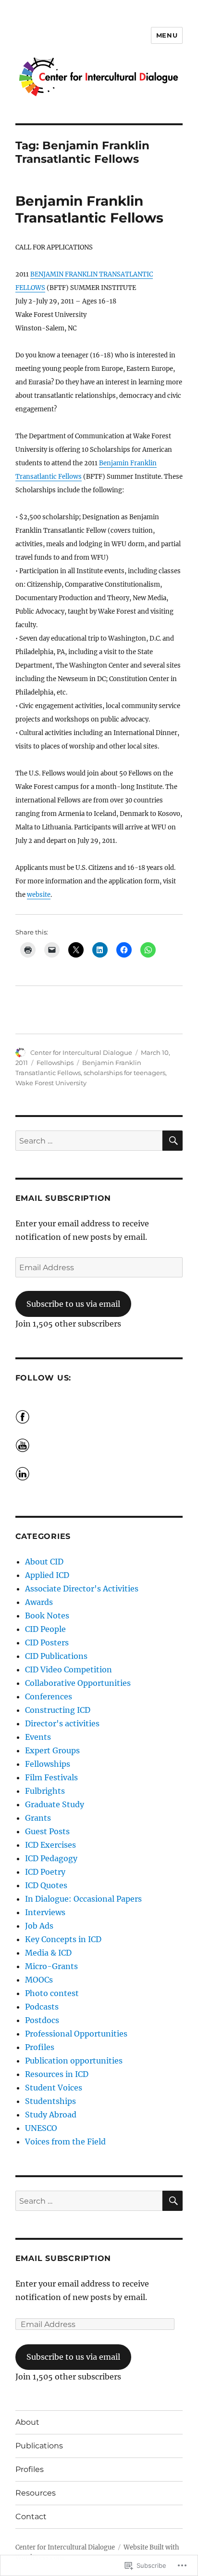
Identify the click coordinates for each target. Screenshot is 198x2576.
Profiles (40, 2047)
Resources (36, 2493)
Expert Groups (52, 1750)
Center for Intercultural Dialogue (81, 1052)
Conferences (49, 1696)
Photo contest (52, 1993)
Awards (39, 1602)
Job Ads (39, 1926)
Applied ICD (47, 1575)
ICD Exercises (50, 1845)
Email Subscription (63, 1198)
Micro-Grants (51, 1966)
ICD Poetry (45, 1872)
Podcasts (42, 2007)
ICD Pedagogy (51, 1858)
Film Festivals (51, 1777)
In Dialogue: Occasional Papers (83, 1899)
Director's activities (62, 1723)
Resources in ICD (57, 2074)
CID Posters (47, 1643)
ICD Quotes (46, 1885)
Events (38, 1737)
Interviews (45, 1912)
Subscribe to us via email (73, 1304)
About (27, 2422)
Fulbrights (45, 1791)
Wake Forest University (51, 1083)
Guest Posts (47, 1831)
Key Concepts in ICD (63, 1939)
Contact (31, 2517)
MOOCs (39, 1980)
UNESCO (41, 2128)
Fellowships (55, 1063)
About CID (44, 1562)
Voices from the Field (65, 2142)
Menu (167, 35)
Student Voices (54, 2088)
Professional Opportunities (76, 2034)
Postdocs (42, 2020)
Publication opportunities (74, 2061)
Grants (38, 1818)
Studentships (50, 2101)
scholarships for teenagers (124, 1073)
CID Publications (56, 1656)
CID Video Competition (68, 1669)
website (39, 895)
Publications (39, 2446)
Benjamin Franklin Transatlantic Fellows (89, 209)
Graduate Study (55, 1804)
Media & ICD (48, 1953)
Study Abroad (51, 2115)
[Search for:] (89, 1141)
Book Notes (47, 1616)
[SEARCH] (173, 1141)
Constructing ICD (58, 1710)
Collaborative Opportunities (78, 1683)
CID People (45, 1629)
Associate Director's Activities (82, 1589)
